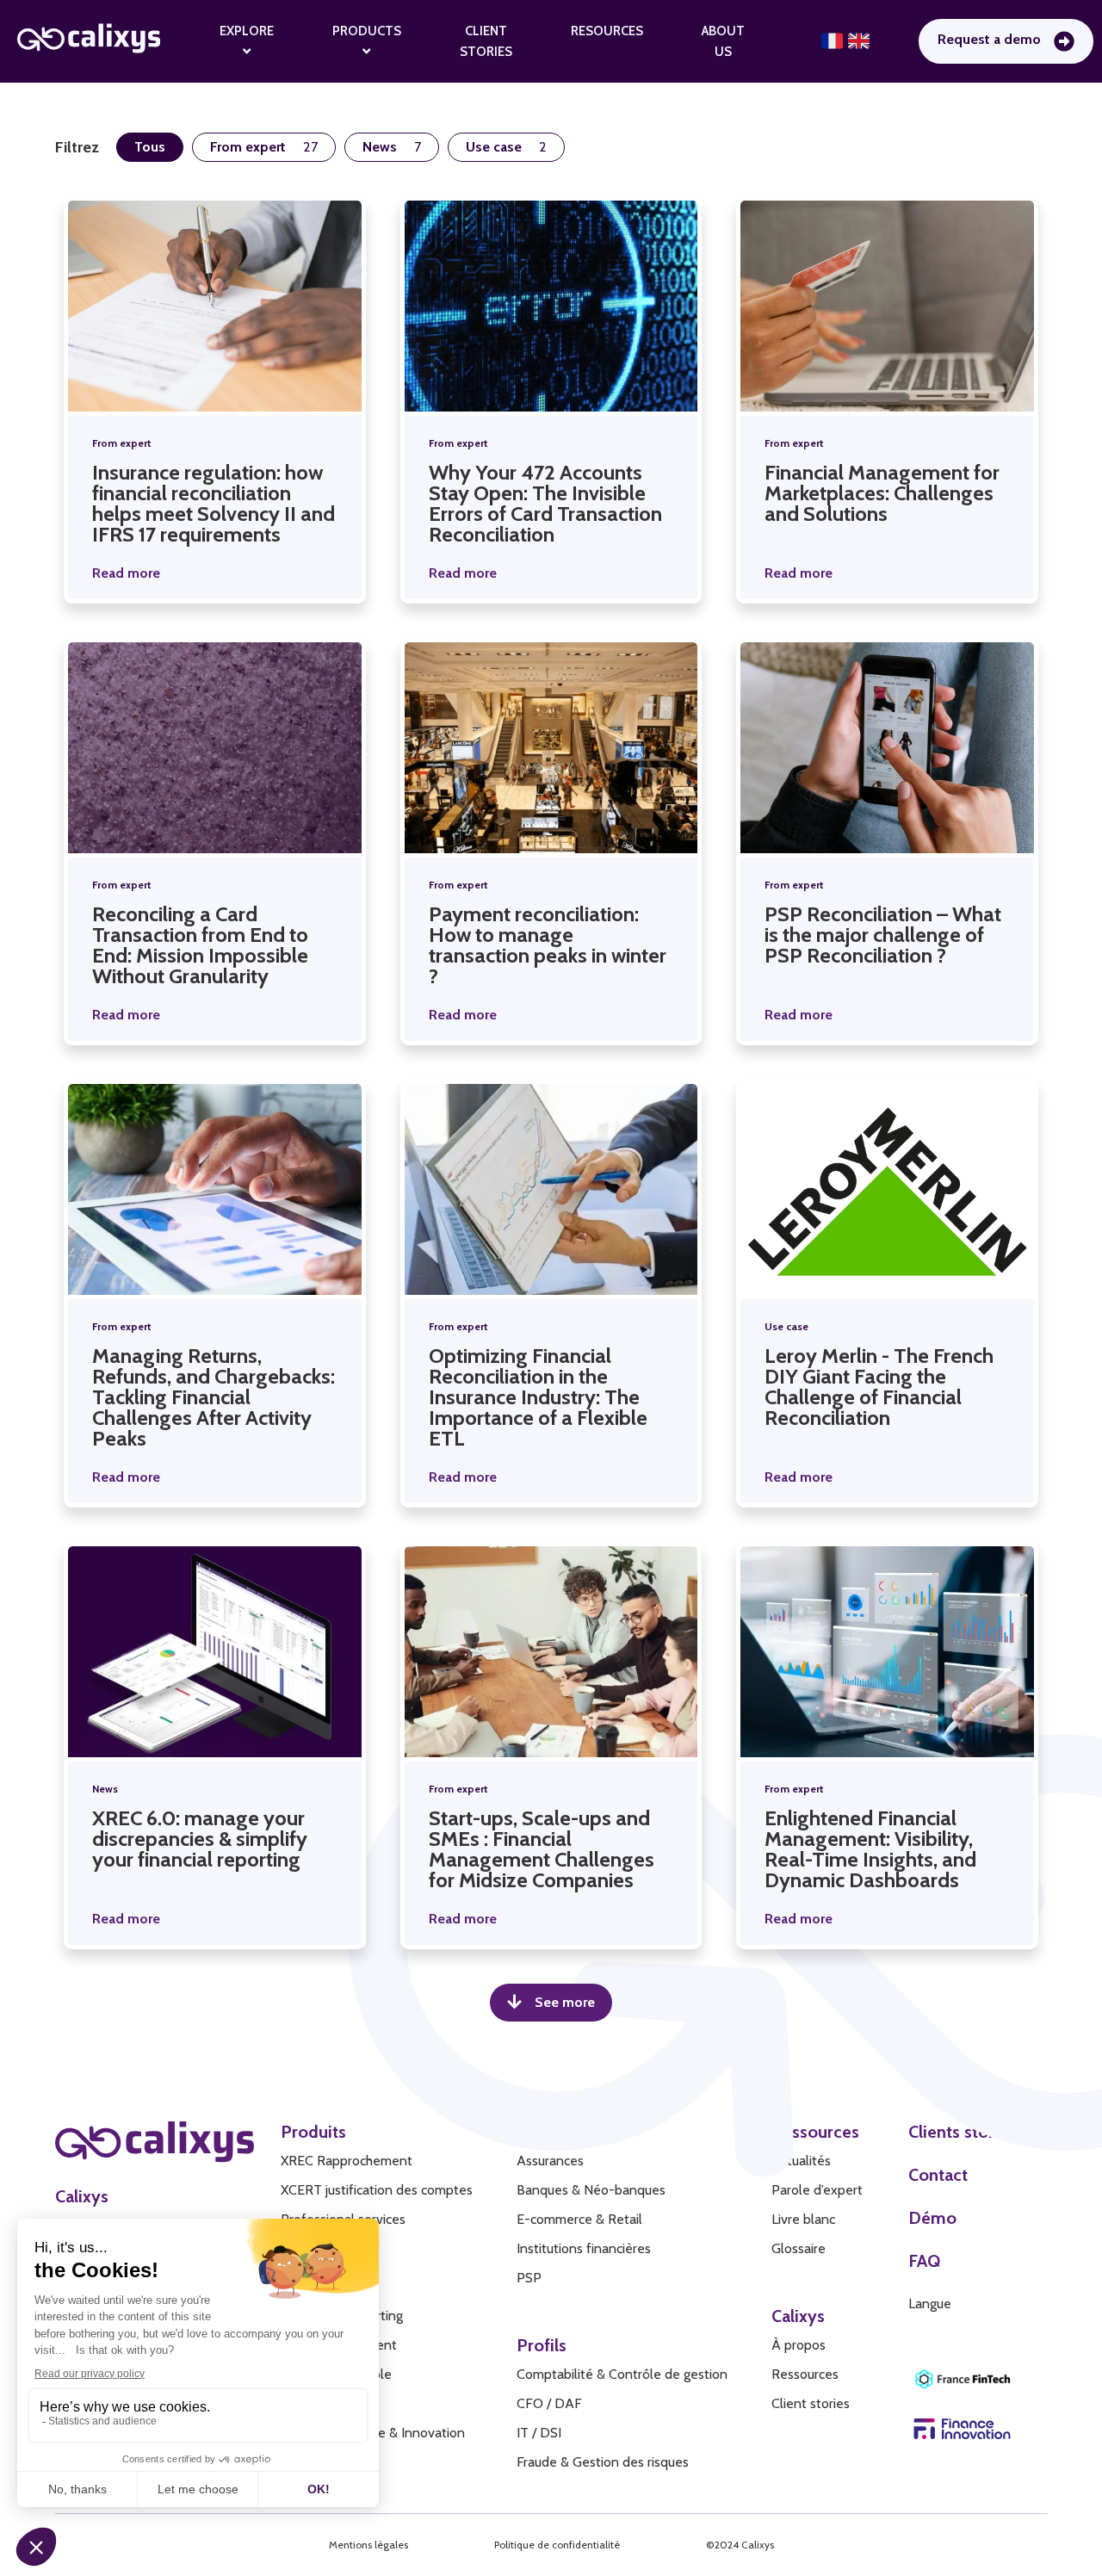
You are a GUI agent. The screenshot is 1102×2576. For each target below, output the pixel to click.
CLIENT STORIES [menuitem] (486, 41)
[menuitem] (247, 41)
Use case (786, 1326)
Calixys (82, 2196)
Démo (932, 2218)
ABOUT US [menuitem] (723, 41)
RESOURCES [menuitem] (607, 31)
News (105, 1789)
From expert (122, 443)
